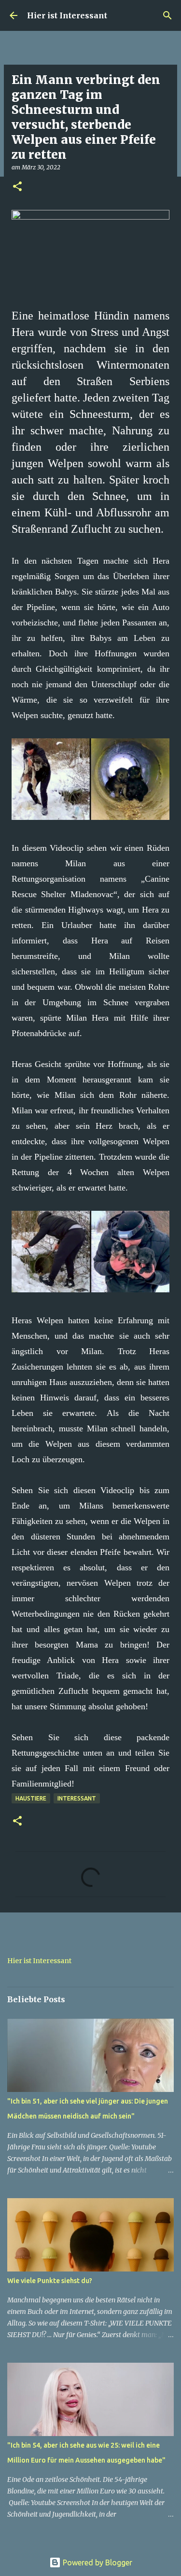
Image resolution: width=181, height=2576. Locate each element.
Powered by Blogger (97, 2562)
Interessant (77, 1798)
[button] (17, 187)
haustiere (31, 1798)
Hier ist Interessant (67, 15)
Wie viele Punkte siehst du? (50, 2281)
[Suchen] (167, 15)
